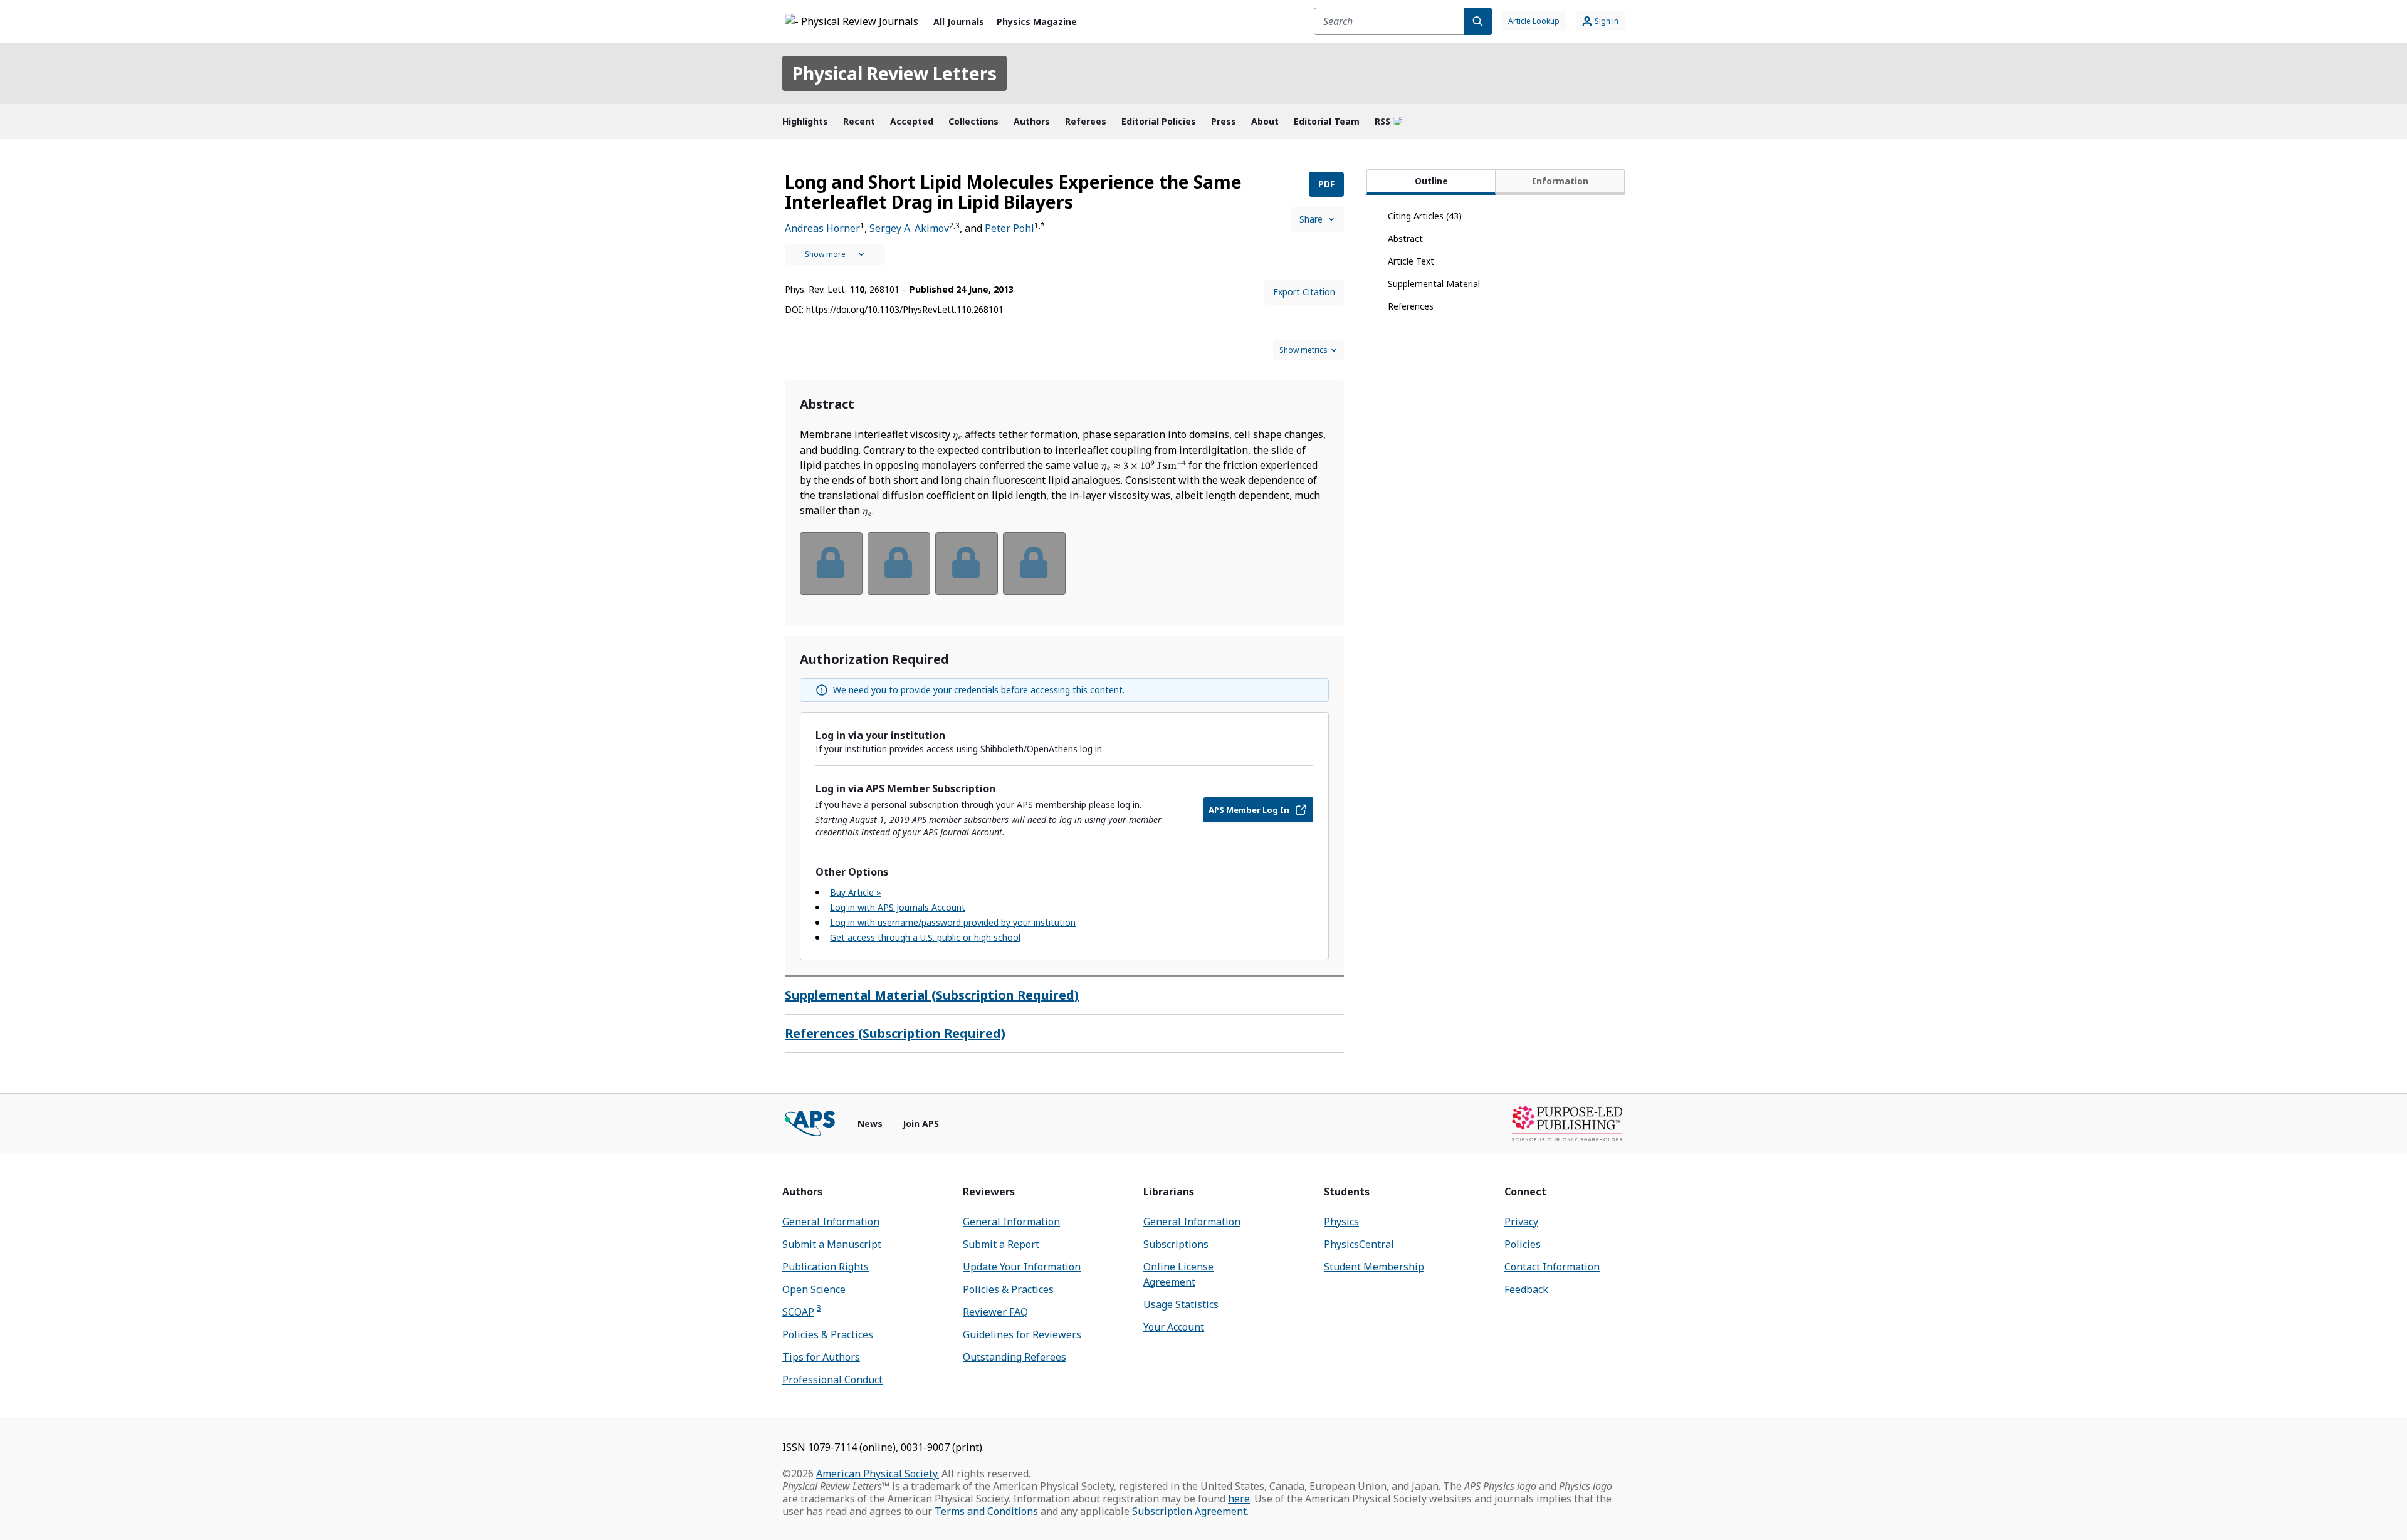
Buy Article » (856, 892)
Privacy (1521, 1222)
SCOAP (802, 1312)
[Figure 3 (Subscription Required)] (967, 563)
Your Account (1174, 1327)
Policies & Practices (828, 1334)
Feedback (1526, 1289)
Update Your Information (1022, 1267)
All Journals (959, 22)
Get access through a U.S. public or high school (925, 937)
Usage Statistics (1181, 1304)
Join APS (921, 1124)
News (870, 1124)
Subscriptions (1176, 1244)
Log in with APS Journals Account (898, 907)
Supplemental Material (1434, 284)
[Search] (1478, 21)
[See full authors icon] (835, 254)
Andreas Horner (822, 228)
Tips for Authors (821, 1357)
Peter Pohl (1009, 228)
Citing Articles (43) (1425, 216)
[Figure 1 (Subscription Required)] (831, 563)
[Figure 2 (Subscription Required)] (899, 563)
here (1239, 1499)
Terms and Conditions (986, 1511)
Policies (1523, 1244)
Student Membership (1374, 1267)
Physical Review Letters (894, 73)
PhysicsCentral (1359, 1244)
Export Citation (1304, 292)
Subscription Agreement (1189, 1511)
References (1411, 306)
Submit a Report (1001, 1244)
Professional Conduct (832, 1380)
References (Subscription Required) (895, 1033)
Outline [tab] (1431, 181)
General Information (831, 1222)
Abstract (1405, 238)
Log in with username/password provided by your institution (953, 922)
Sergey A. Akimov (909, 228)
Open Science (814, 1289)
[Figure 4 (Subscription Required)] (1034, 563)
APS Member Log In (1249, 810)
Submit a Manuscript (832, 1244)
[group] (1064, 571)
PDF (1326, 184)
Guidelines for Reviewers (1022, 1334)
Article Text (1411, 261)
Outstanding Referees (1015, 1357)
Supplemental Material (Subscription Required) (932, 995)
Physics (1341, 1222)
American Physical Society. (878, 1474)
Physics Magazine (1037, 22)
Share (1311, 219)
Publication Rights (826, 1267)
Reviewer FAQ (995, 1312)
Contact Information (1552, 1267)
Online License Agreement (1178, 1274)
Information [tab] (1560, 181)
